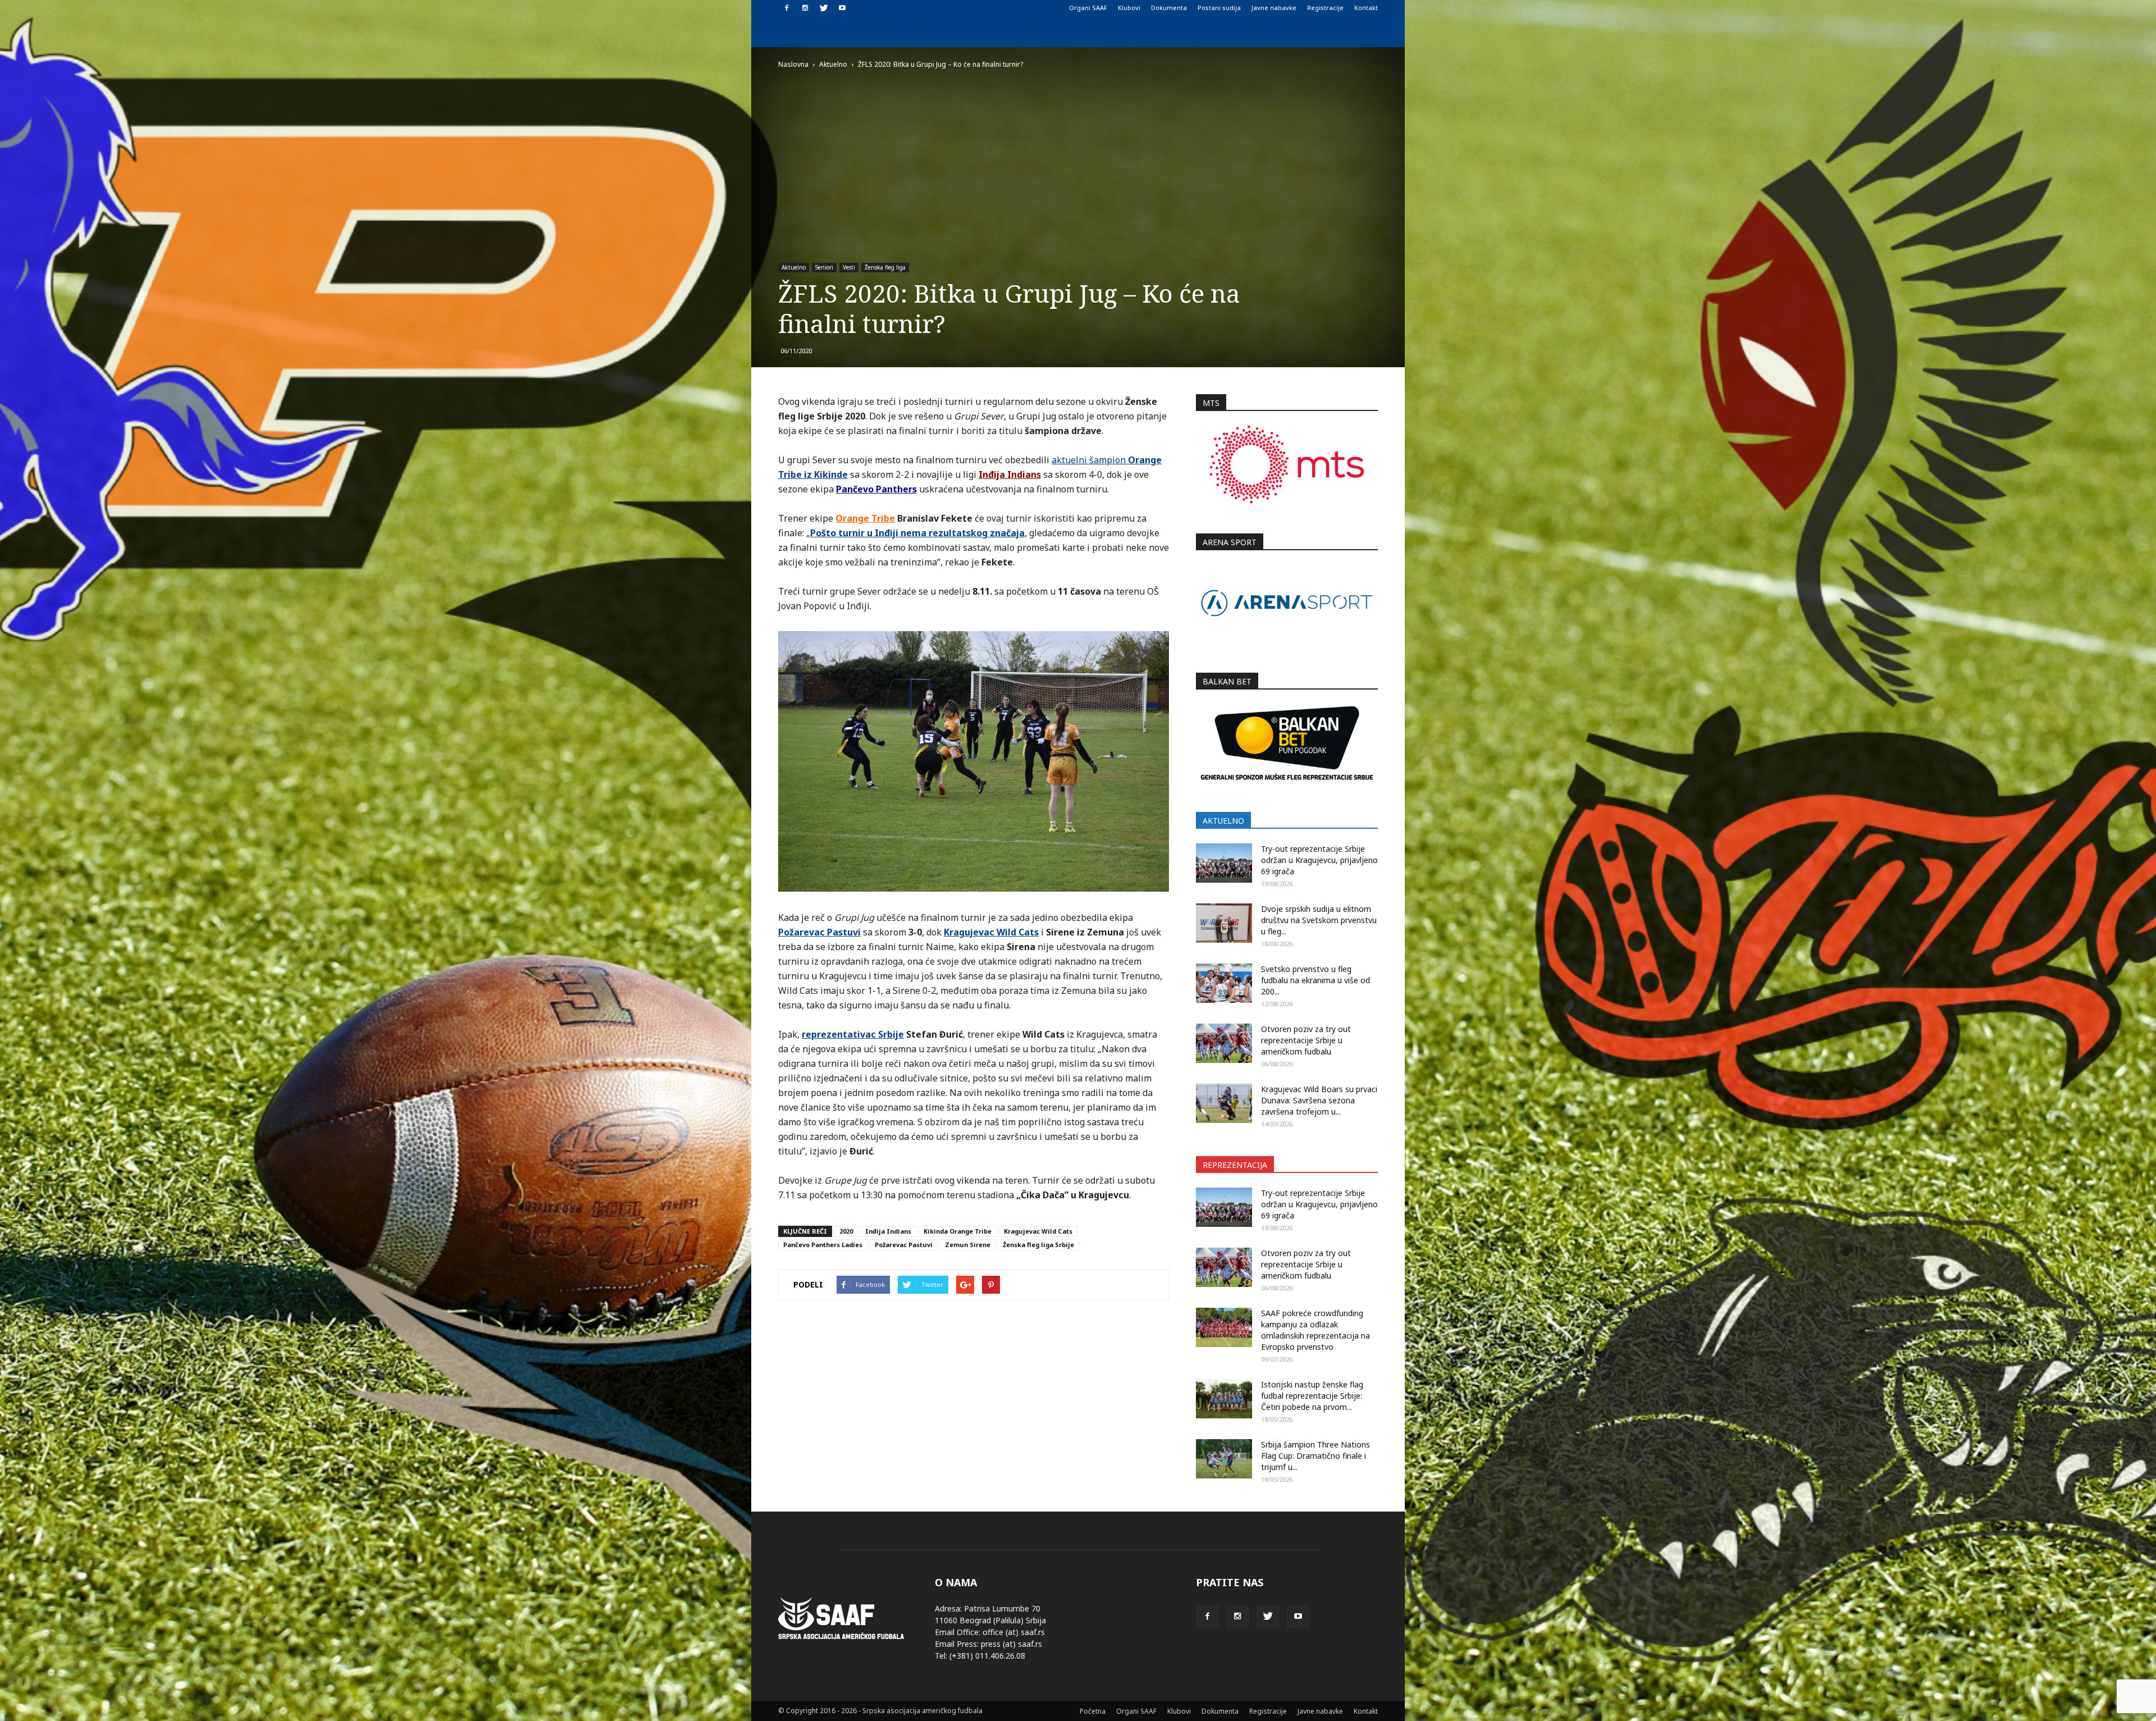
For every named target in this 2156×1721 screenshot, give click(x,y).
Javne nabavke (1274, 8)
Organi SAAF (1088, 8)
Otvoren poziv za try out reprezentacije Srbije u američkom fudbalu (1306, 1040)
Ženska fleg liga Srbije (1038, 1245)
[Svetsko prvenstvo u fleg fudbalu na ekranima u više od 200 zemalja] (1224, 983)
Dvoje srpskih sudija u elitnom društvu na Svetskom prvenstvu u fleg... (1319, 920)
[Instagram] (805, 8)
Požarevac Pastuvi (904, 1245)
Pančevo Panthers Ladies (823, 1245)
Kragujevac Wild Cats (1038, 1231)
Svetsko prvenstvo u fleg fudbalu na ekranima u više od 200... (1315, 980)
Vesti (849, 267)
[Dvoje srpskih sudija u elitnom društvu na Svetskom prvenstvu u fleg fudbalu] (1224, 923)
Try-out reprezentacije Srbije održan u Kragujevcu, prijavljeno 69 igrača (1319, 860)
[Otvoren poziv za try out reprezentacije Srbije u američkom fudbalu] (1224, 1043)
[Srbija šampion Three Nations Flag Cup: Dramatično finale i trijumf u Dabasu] (1224, 1459)
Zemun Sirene (968, 1245)
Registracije (1325, 8)
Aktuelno (794, 267)
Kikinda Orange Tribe (958, 1231)
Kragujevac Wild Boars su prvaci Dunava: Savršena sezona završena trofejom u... (1319, 1100)
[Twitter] (824, 8)
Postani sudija (1219, 8)
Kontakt (1366, 8)
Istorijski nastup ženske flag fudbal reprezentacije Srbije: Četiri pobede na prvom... (1312, 1396)
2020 (846, 1231)
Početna (1093, 1711)
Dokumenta (1169, 8)
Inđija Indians (888, 1231)
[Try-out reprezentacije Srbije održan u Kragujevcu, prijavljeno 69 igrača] (1224, 863)
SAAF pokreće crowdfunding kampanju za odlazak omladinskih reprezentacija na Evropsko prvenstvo (1315, 1330)
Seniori (824, 267)
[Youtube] (842, 8)
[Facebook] (787, 8)
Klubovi (1129, 8)
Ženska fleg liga (885, 267)
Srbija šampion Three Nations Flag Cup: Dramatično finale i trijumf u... (1315, 1456)
